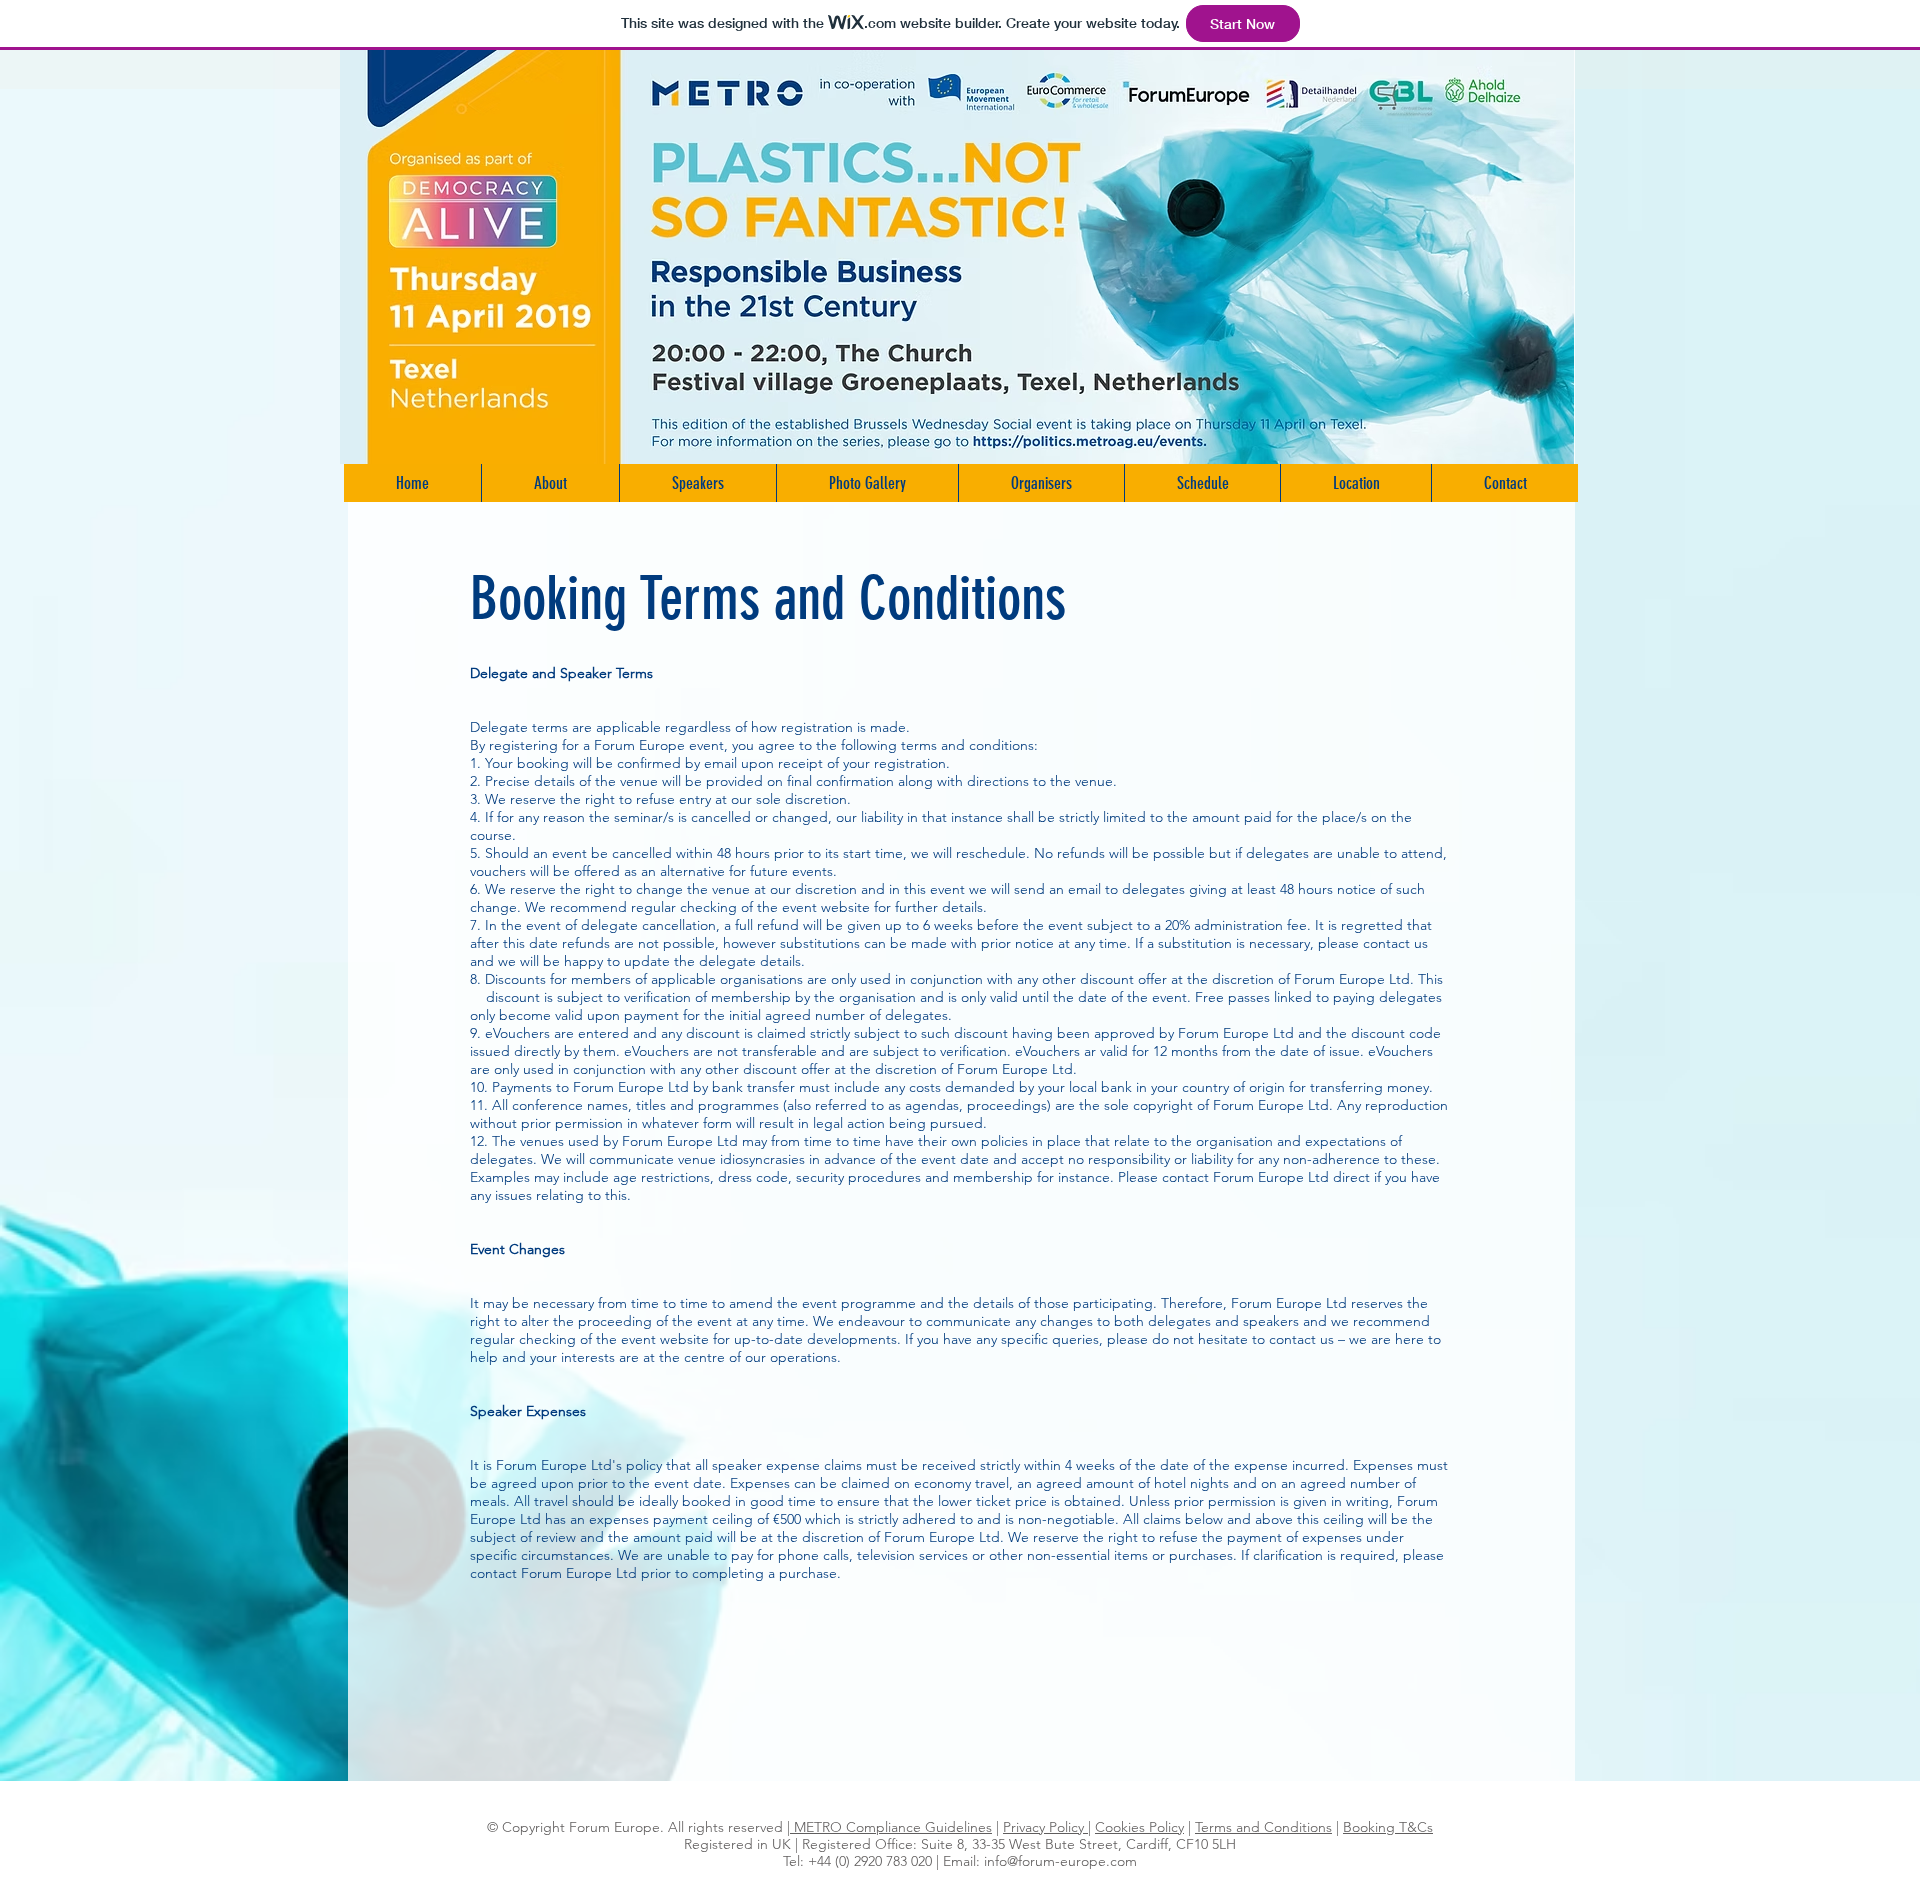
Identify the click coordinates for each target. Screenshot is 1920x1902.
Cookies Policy (1139, 1827)
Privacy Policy (1045, 1827)
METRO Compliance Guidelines (891, 1827)
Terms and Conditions (1263, 1827)
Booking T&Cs (1388, 1827)
